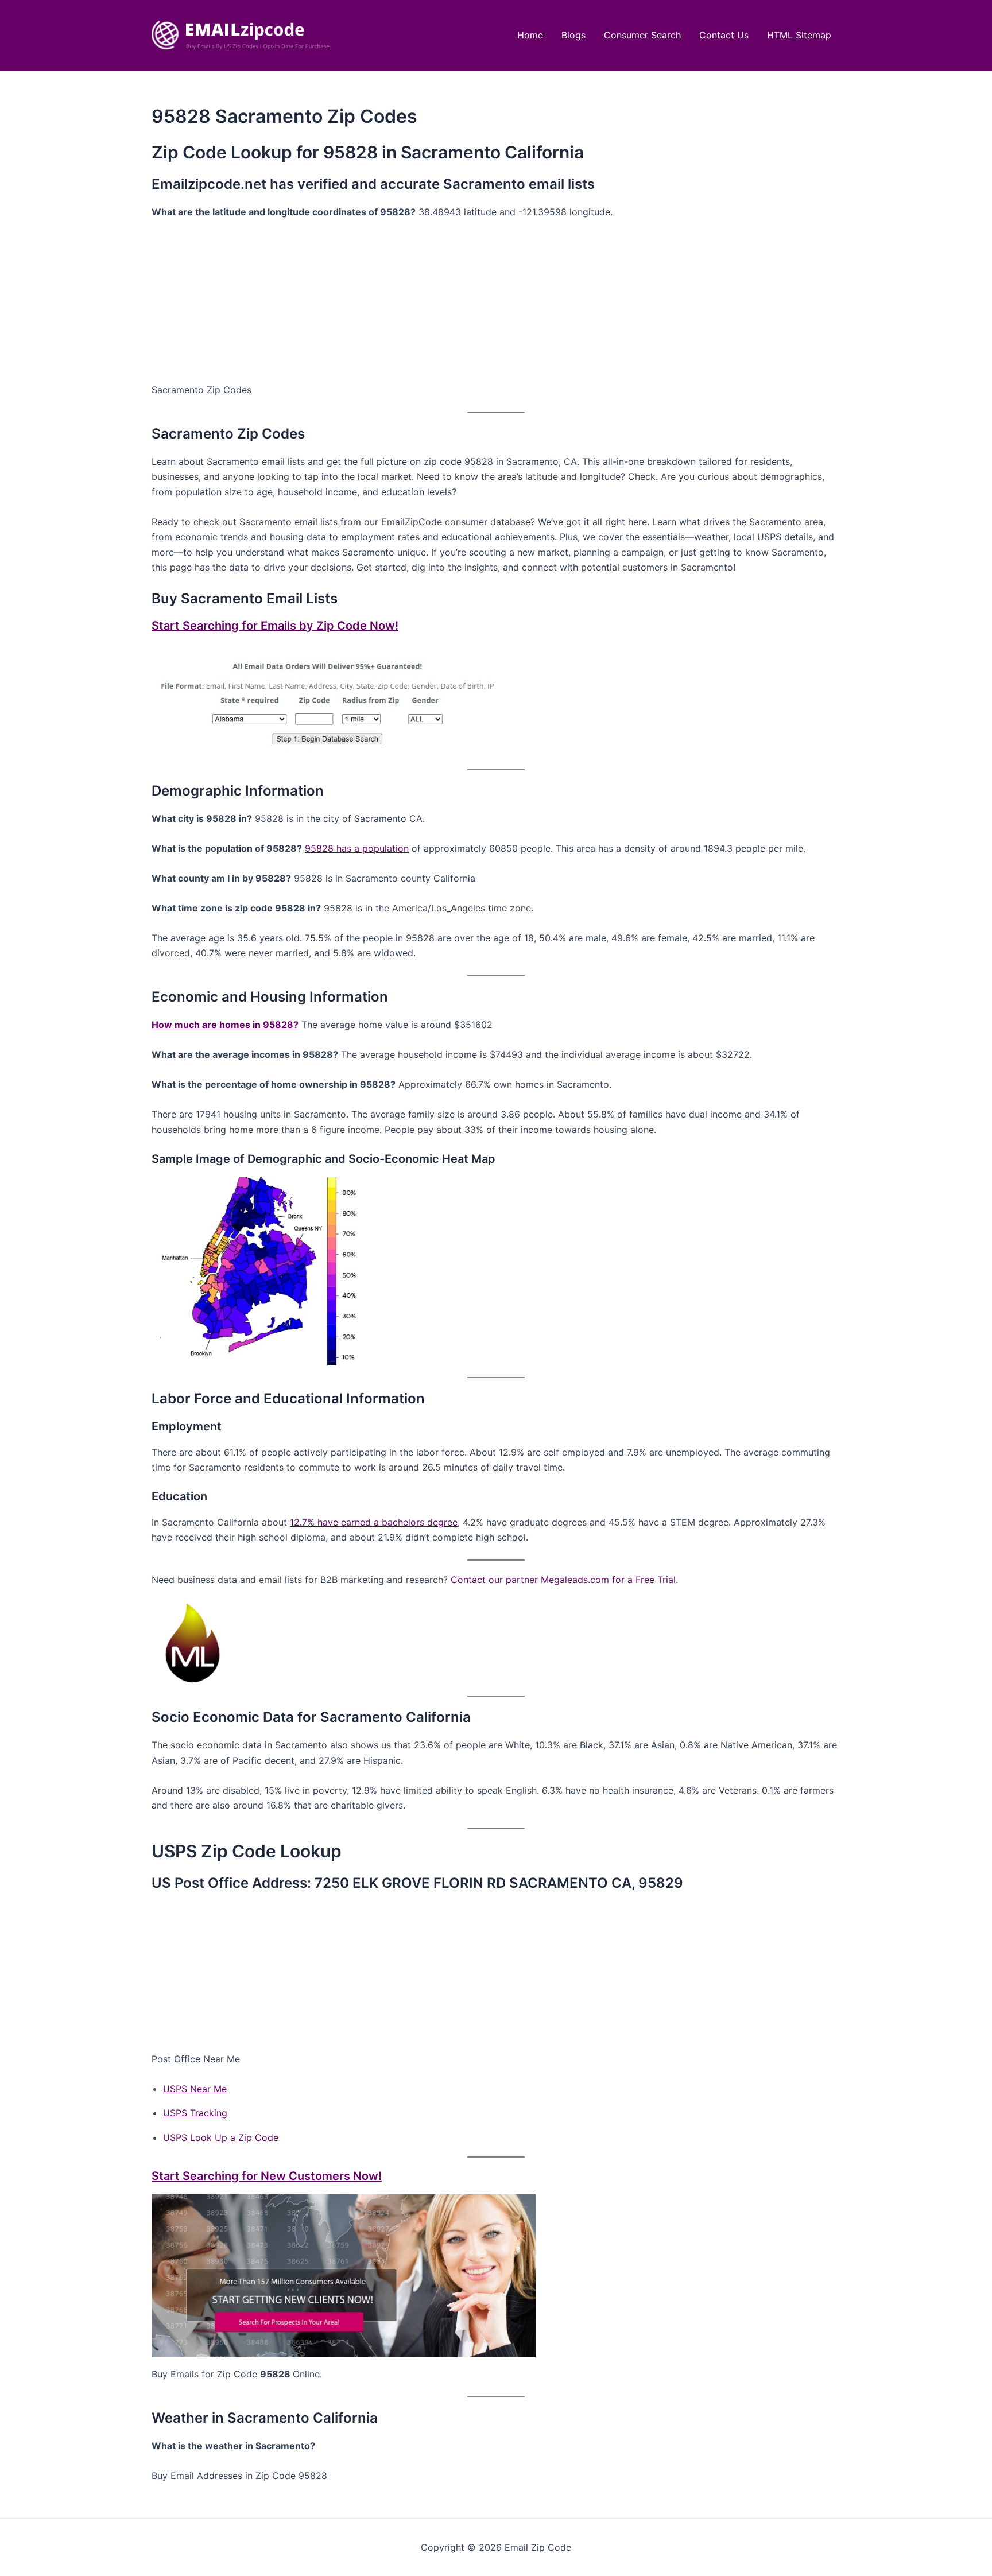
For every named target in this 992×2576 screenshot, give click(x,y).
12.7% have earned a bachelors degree (374, 1522)
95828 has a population (357, 848)
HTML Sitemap (799, 35)
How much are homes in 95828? (225, 1025)
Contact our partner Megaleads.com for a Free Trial (563, 1580)
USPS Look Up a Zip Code (221, 2137)
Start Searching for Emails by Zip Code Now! (275, 626)
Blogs (573, 35)
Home (530, 35)
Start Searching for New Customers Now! (267, 2176)
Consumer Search (642, 35)
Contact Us (724, 35)
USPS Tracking (195, 2113)
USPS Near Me (195, 2089)
